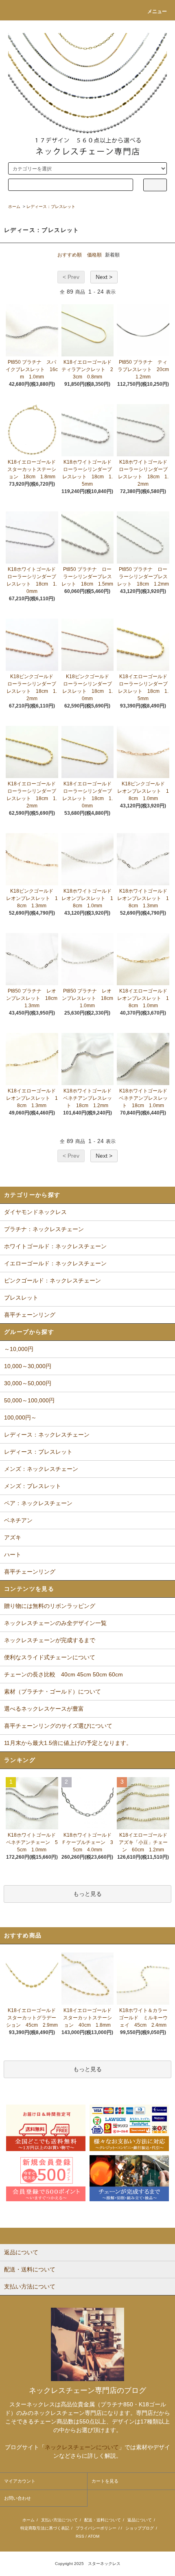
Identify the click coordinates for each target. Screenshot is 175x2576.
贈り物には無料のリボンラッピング (50, 1606)
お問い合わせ (17, 2498)
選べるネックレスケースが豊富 (44, 1709)
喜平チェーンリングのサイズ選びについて (58, 1726)
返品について (140, 2520)
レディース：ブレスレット (51, 207)
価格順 (94, 255)
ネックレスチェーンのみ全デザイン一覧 (55, 1623)
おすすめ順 (70, 255)
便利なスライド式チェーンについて (50, 1657)
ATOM (94, 2536)
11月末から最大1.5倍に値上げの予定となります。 (68, 1743)
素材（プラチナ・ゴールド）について (52, 1692)
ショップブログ (140, 2528)
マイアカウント (20, 2481)
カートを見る (105, 2481)
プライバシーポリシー (96, 2528)
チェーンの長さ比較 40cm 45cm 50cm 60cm (63, 1674)
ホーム (14, 207)
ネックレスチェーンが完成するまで (50, 1640)
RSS (80, 2536)
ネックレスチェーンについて (82, 2447)
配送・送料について (103, 2520)
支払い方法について (59, 2520)
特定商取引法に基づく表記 (45, 2528)
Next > (104, 277)
